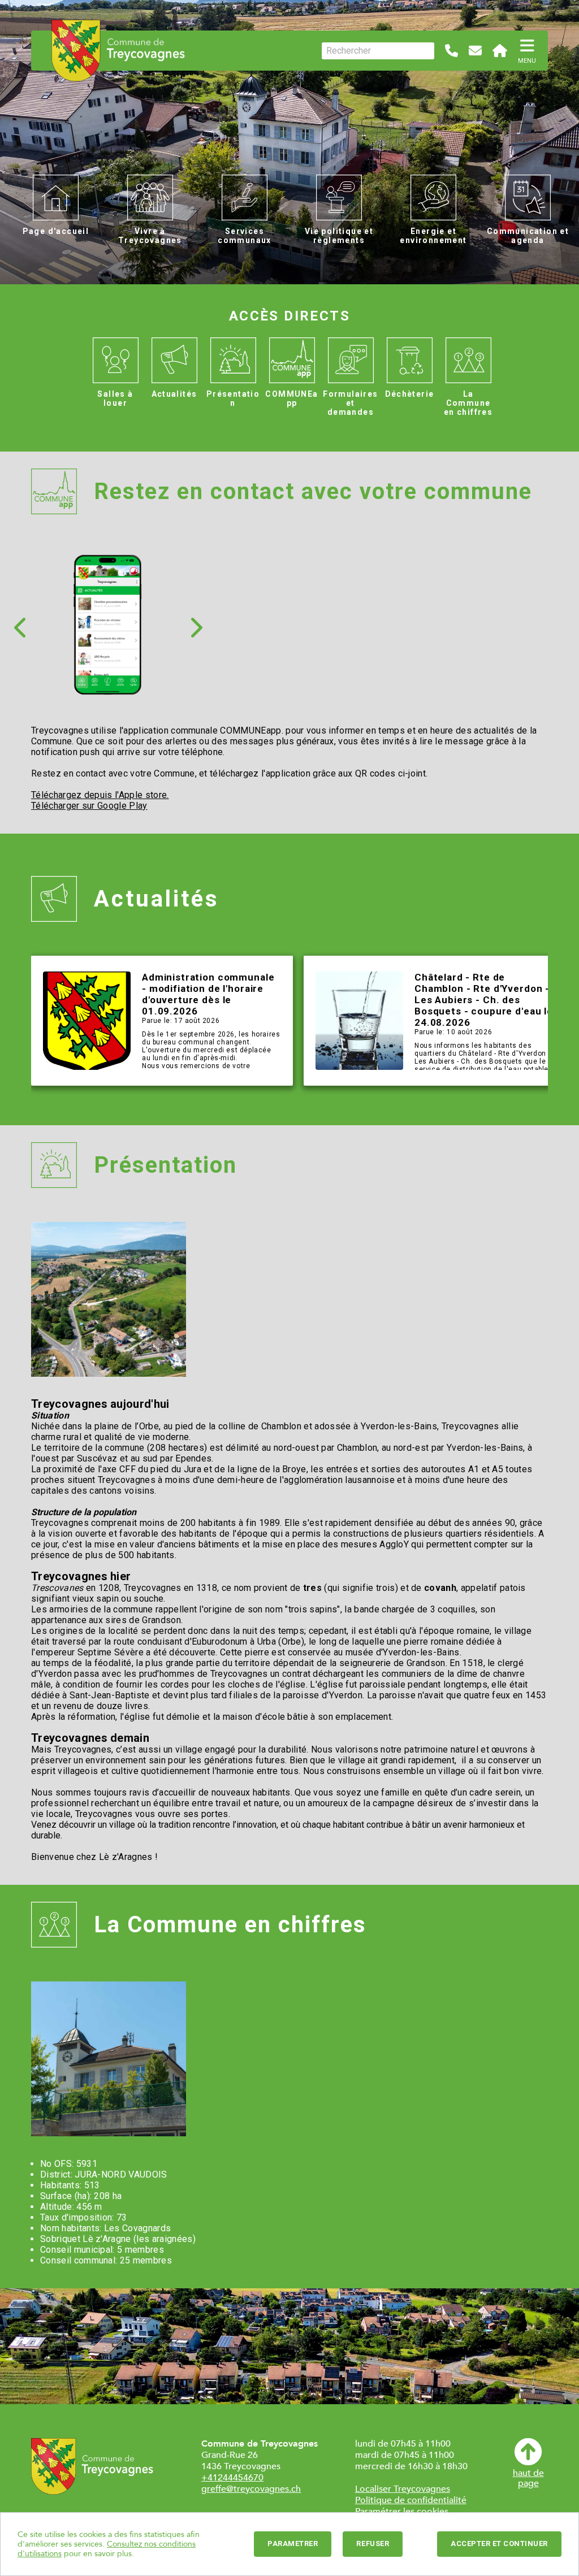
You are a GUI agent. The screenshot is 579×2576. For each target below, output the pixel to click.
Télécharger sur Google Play (89, 806)
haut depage (528, 2478)
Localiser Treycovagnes (403, 2489)
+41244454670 (232, 2478)
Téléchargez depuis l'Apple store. (100, 795)
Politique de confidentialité (411, 2500)
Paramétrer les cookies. (403, 2512)
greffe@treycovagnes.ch (251, 2489)
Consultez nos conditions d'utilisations (107, 2549)
